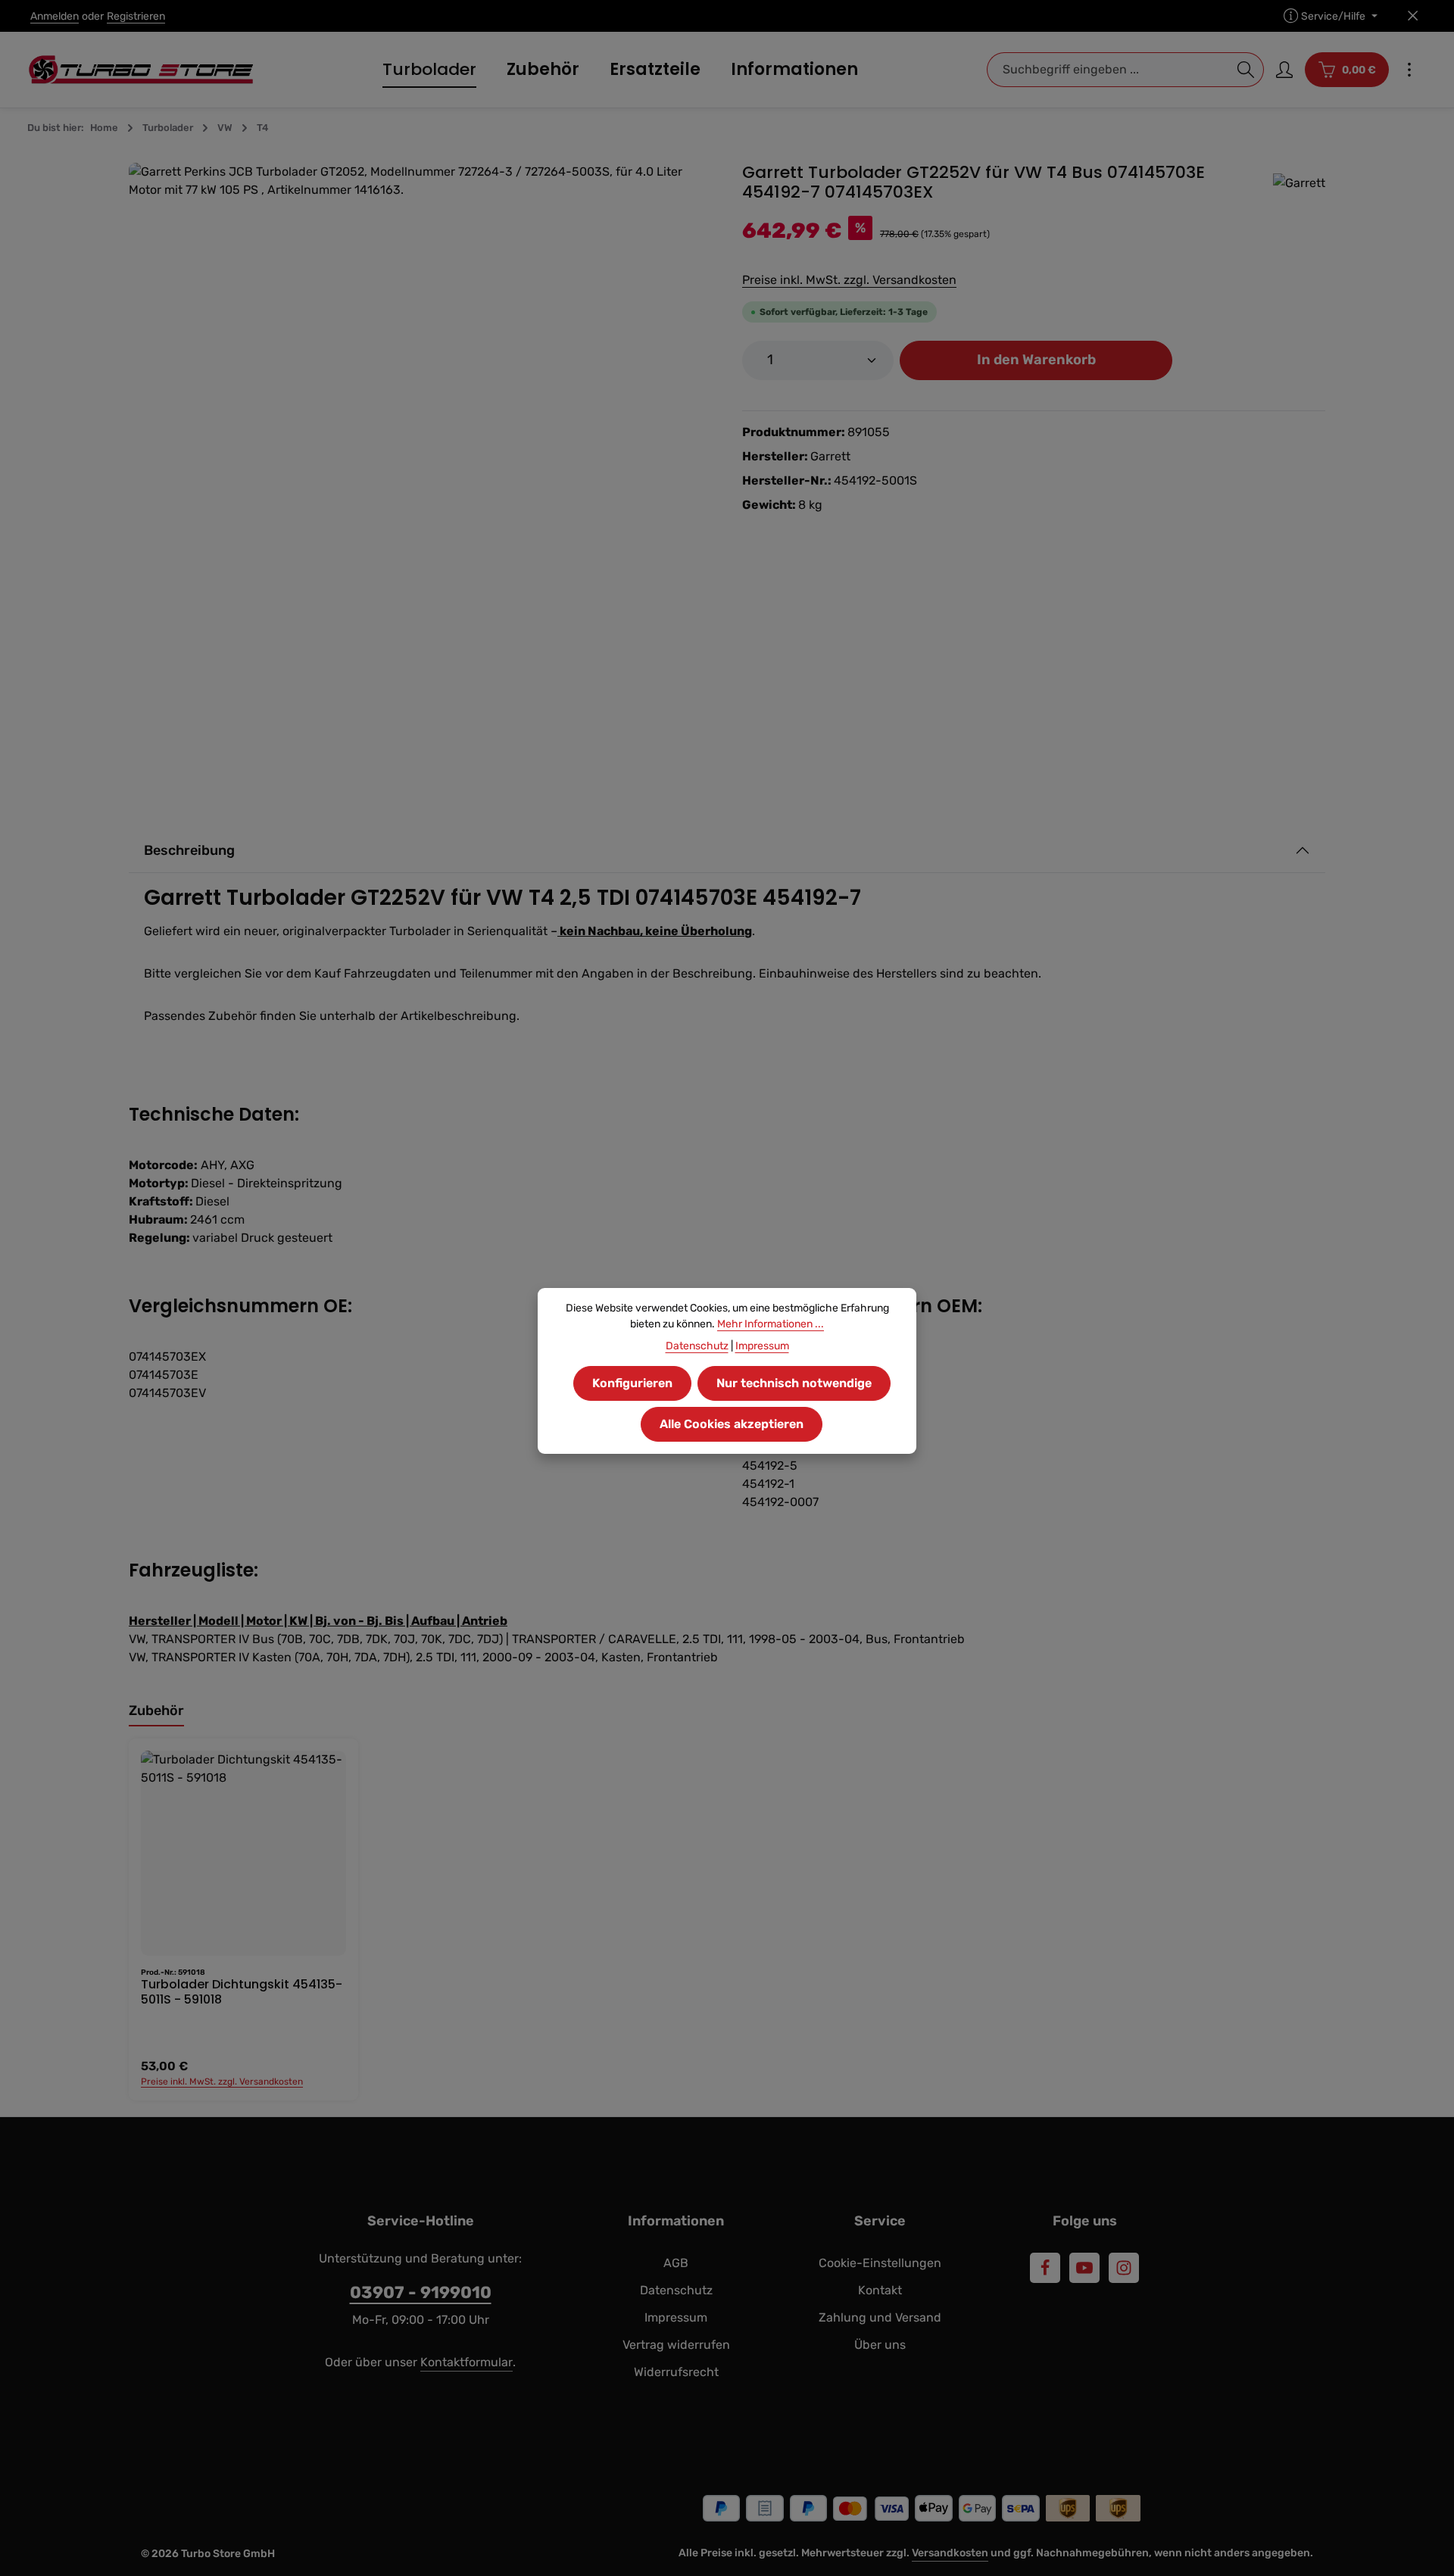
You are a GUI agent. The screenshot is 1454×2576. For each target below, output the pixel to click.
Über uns (880, 2345)
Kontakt (880, 2290)
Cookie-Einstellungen (880, 2263)
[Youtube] (1084, 2268)
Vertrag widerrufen (676, 2345)
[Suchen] (1246, 70)
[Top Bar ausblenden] (1413, 16)
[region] (420, 454)
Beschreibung (189, 850)
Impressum (676, 2317)
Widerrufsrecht (676, 2372)
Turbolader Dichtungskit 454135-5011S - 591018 (242, 1992)
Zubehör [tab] (156, 1711)
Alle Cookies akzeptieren (732, 1424)
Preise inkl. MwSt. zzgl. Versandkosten (849, 280)
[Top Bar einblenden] (1409, 70)
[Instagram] (1124, 2268)
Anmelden (55, 16)
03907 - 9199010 (421, 2292)
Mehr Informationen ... (771, 1324)
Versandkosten (950, 2553)
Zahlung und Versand (880, 2317)
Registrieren (136, 16)
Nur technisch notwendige (794, 1383)
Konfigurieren (632, 1383)
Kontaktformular (466, 2362)
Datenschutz (676, 2290)
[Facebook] (1045, 2268)
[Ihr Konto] (1284, 70)
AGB (676, 2263)
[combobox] (1108, 70)
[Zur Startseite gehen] (141, 70)
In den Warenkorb (1036, 360)
